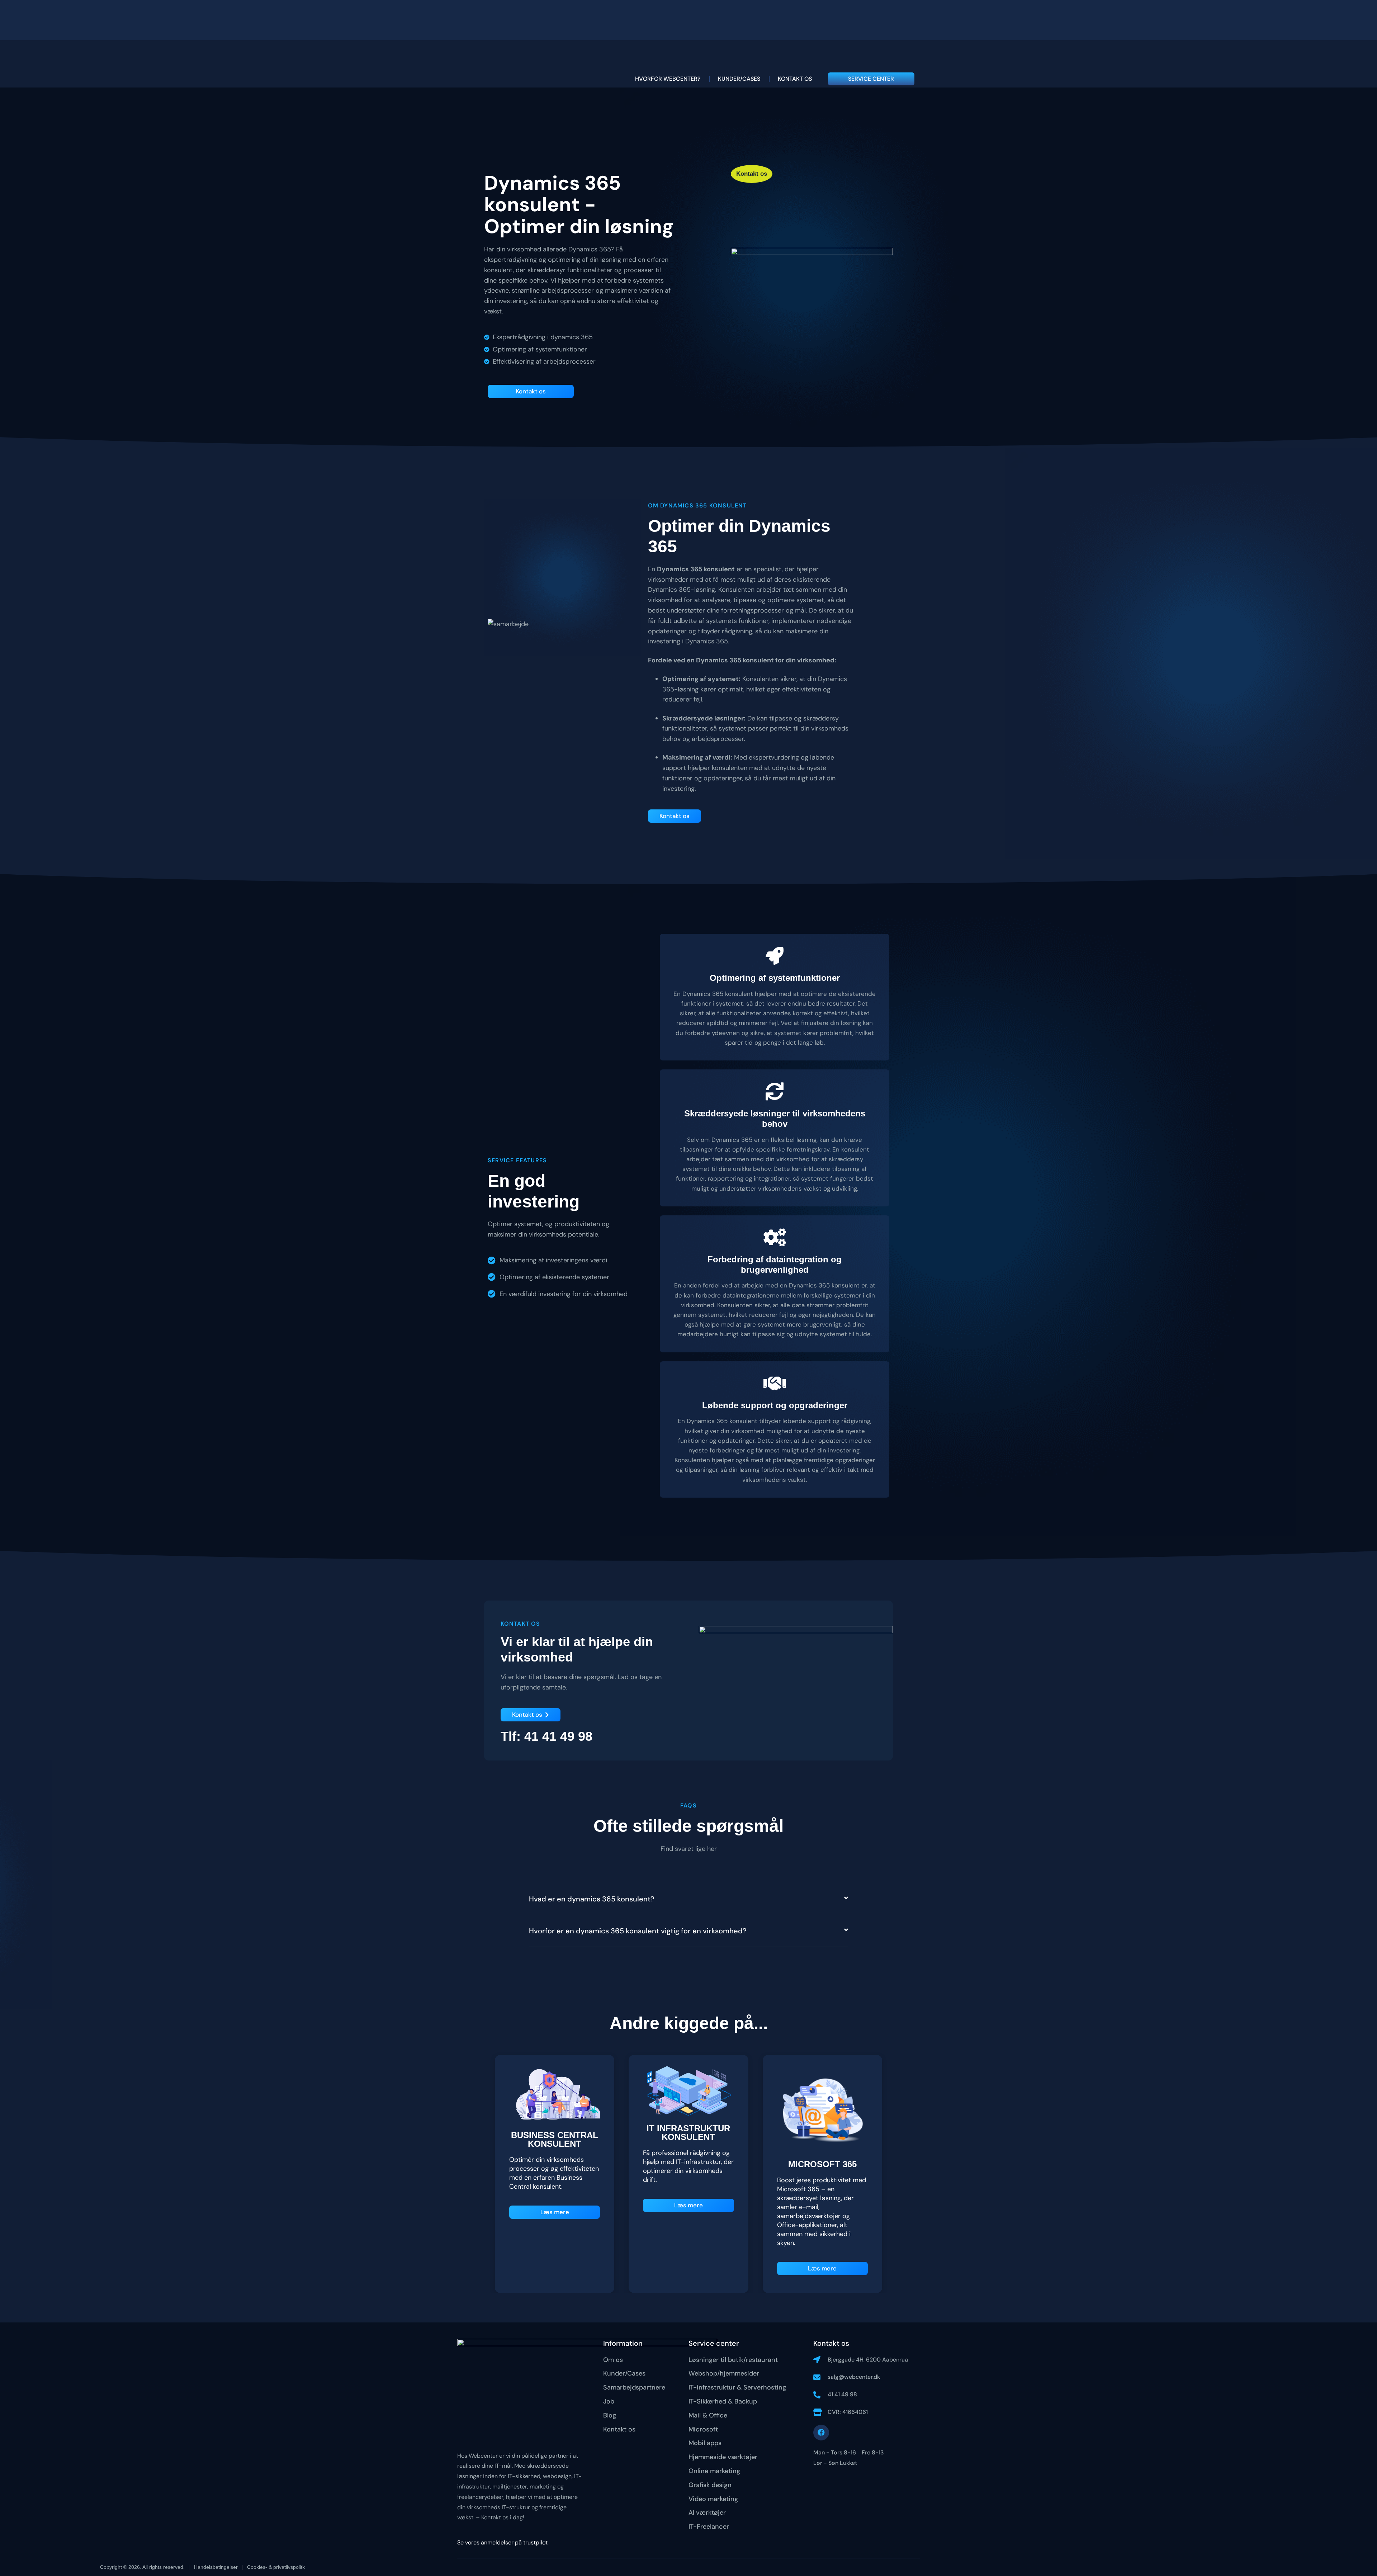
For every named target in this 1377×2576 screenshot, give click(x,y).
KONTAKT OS (795, 79)
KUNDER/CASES (739, 79)
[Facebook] (821, 2433)
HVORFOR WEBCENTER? (668, 79)
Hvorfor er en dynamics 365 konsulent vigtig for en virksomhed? (638, 1931)
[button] (688, 1899)
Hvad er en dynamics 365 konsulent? (592, 1899)
